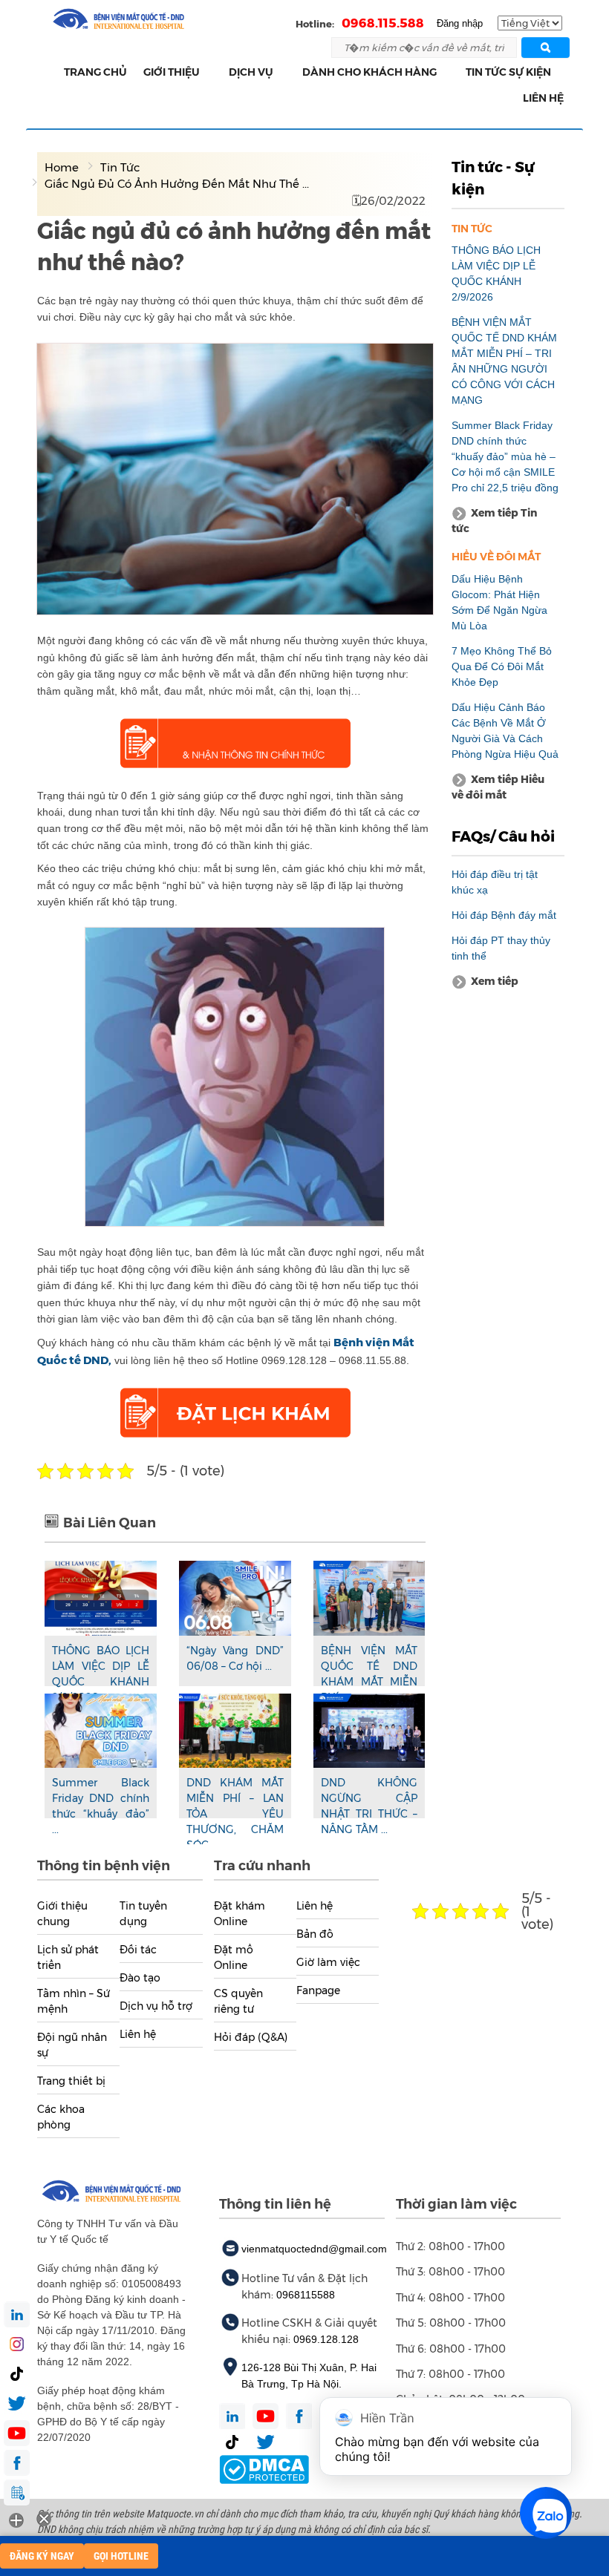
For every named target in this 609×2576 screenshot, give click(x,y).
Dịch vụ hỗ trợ (156, 2006)
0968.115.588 (383, 23)
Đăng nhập (460, 23)
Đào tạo (140, 1978)
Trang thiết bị (71, 2081)
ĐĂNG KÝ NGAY (42, 2556)
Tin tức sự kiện (508, 72)
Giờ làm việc (328, 1962)
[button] (208, 72)
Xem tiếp (495, 981)
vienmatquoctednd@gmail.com (314, 2249)
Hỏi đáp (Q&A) (251, 2037)
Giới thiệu (172, 72)
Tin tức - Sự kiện (493, 178)
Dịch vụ (251, 72)
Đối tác (138, 1950)
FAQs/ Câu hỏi (503, 836)
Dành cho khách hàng (369, 72)
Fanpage (318, 1990)
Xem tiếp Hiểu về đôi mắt (498, 787)
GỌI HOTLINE (121, 2556)
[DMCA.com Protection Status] (264, 2469)
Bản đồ (315, 1934)
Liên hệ (543, 98)
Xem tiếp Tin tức (494, 521)
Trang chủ (95, 72)
